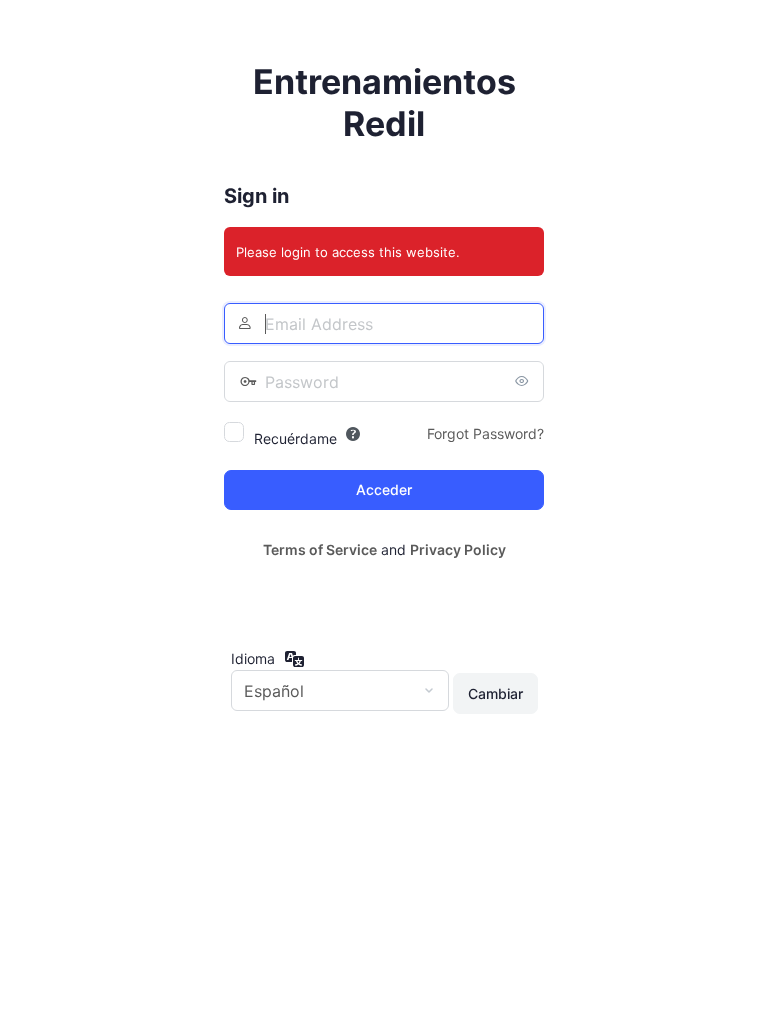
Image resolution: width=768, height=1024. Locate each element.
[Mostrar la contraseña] (524, 381)
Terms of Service (320, 549)
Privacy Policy (458, 549)
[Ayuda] (353, 434)
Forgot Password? (485, 433)
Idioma (253, 658)
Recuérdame (295, 438)
